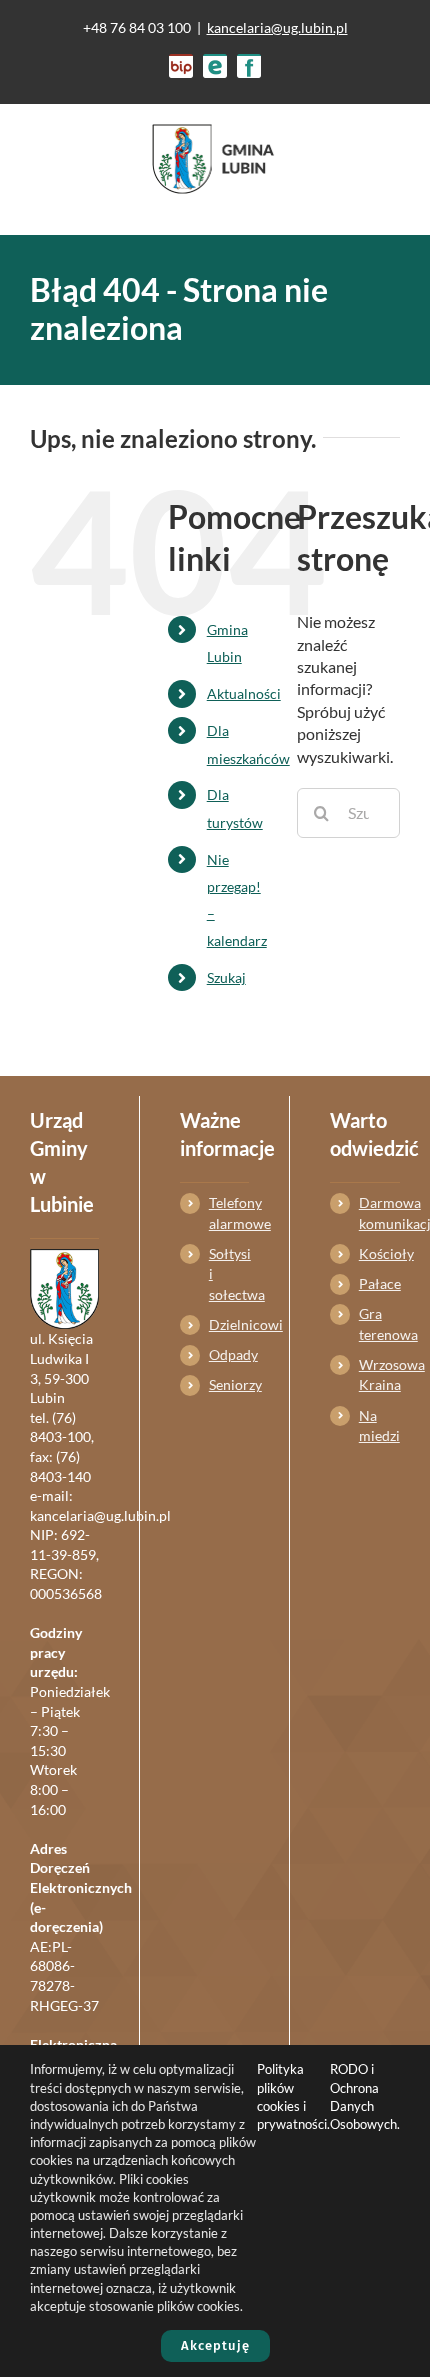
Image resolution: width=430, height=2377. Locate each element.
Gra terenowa (379, 1323)
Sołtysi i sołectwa (229, 1274)
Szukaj (226, 977)
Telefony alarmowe (229, 1212)
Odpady (229, 1354)
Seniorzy (229, 1384)
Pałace (379, 1283)
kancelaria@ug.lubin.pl (277, 27)
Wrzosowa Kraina (379, 1374)
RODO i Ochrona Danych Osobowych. (365, 2096)
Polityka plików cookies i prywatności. (293, 2096)
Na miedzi (379, 1425)
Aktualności (244, 693)
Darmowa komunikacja (379, 1212)
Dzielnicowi (229, 1324)
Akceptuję (215, 2345)
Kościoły (379, 1253)
